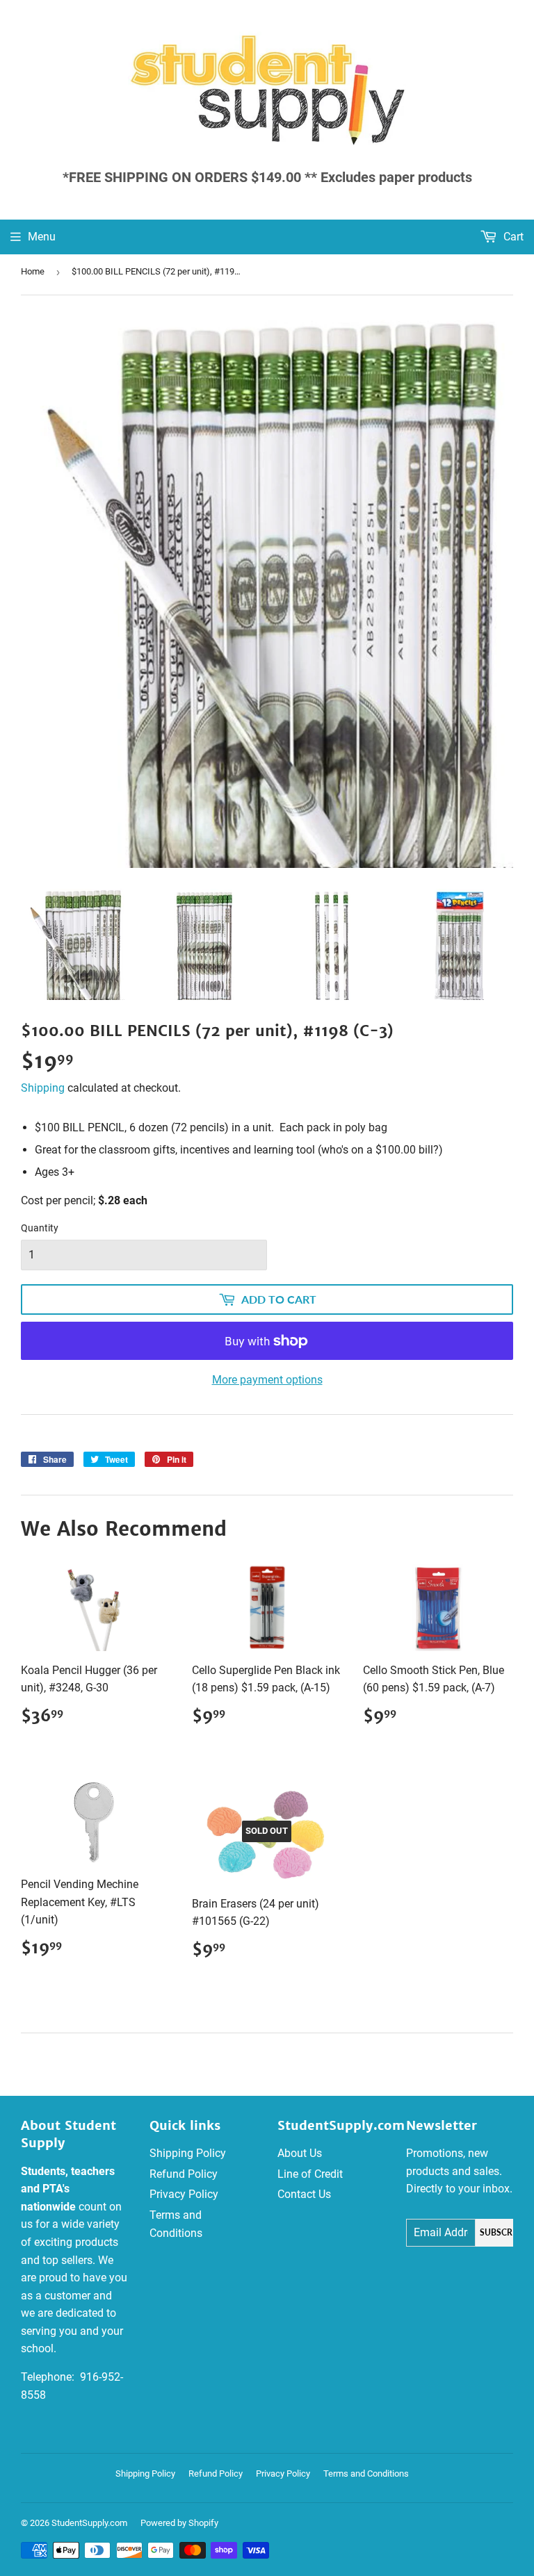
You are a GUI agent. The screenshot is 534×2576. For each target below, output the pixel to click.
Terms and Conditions (366, 2474)
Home (33, 271)
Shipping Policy (188, 2153)
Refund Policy (184, 2174)
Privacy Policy (184, 2194)
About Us (300, 2153)
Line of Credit (310, 2174)
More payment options (267, 1380)
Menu (42, 237)
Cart (512, 237)
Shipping (43, 1088)
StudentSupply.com (89, 2523)
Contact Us (304, 2194)
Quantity (40, 1228)
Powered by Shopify (179, 2523)
